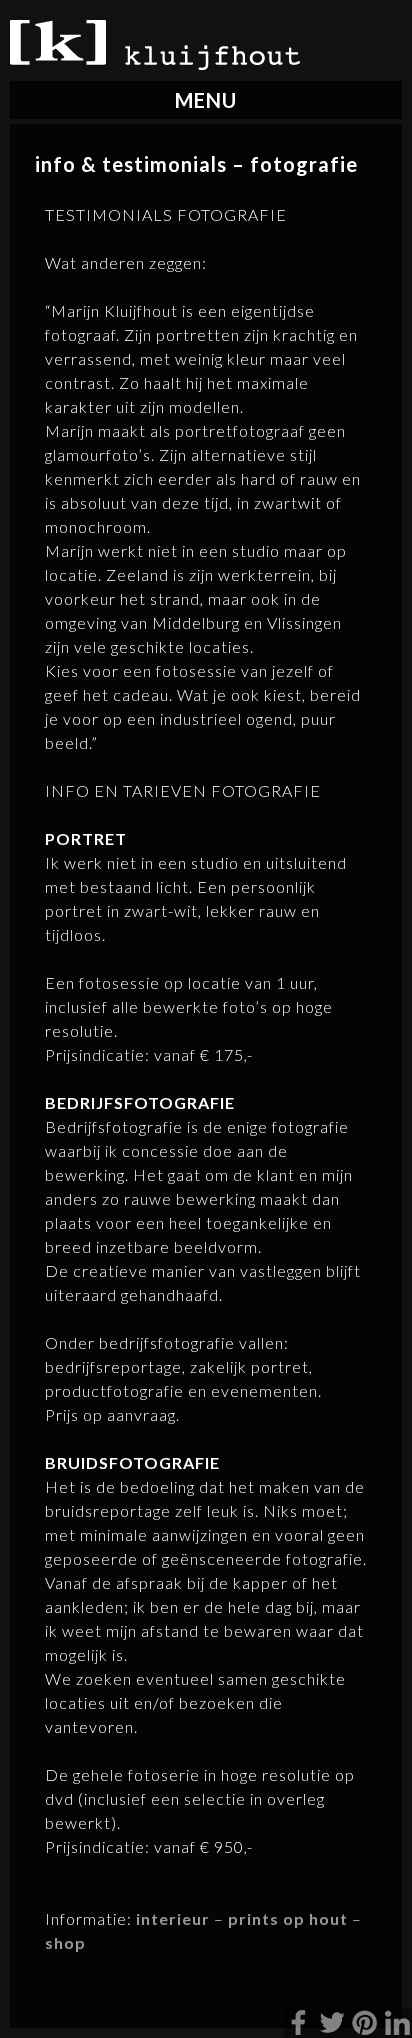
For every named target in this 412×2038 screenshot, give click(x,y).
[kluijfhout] (155, 63)
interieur (173, 1918)
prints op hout (288, 1918)
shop (65, 1942)
